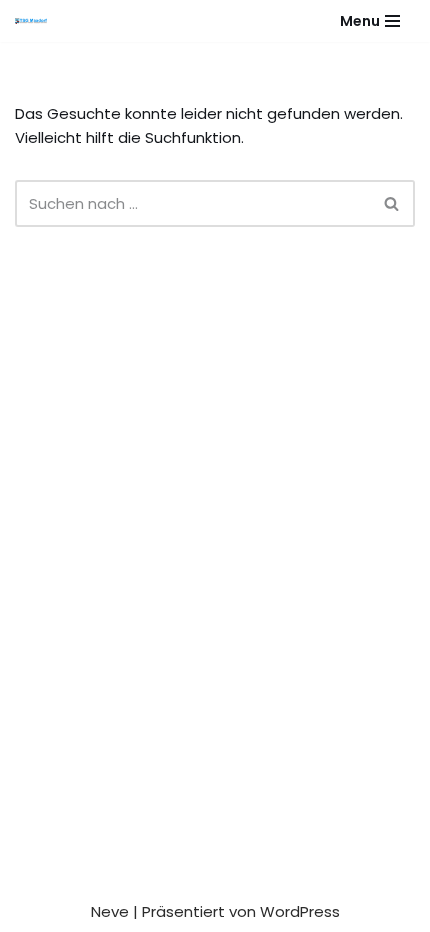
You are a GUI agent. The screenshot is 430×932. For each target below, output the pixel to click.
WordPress (300, 911)
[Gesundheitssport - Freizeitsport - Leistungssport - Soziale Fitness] (36, 21)
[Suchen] (392, 203)
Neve (110, 911)
